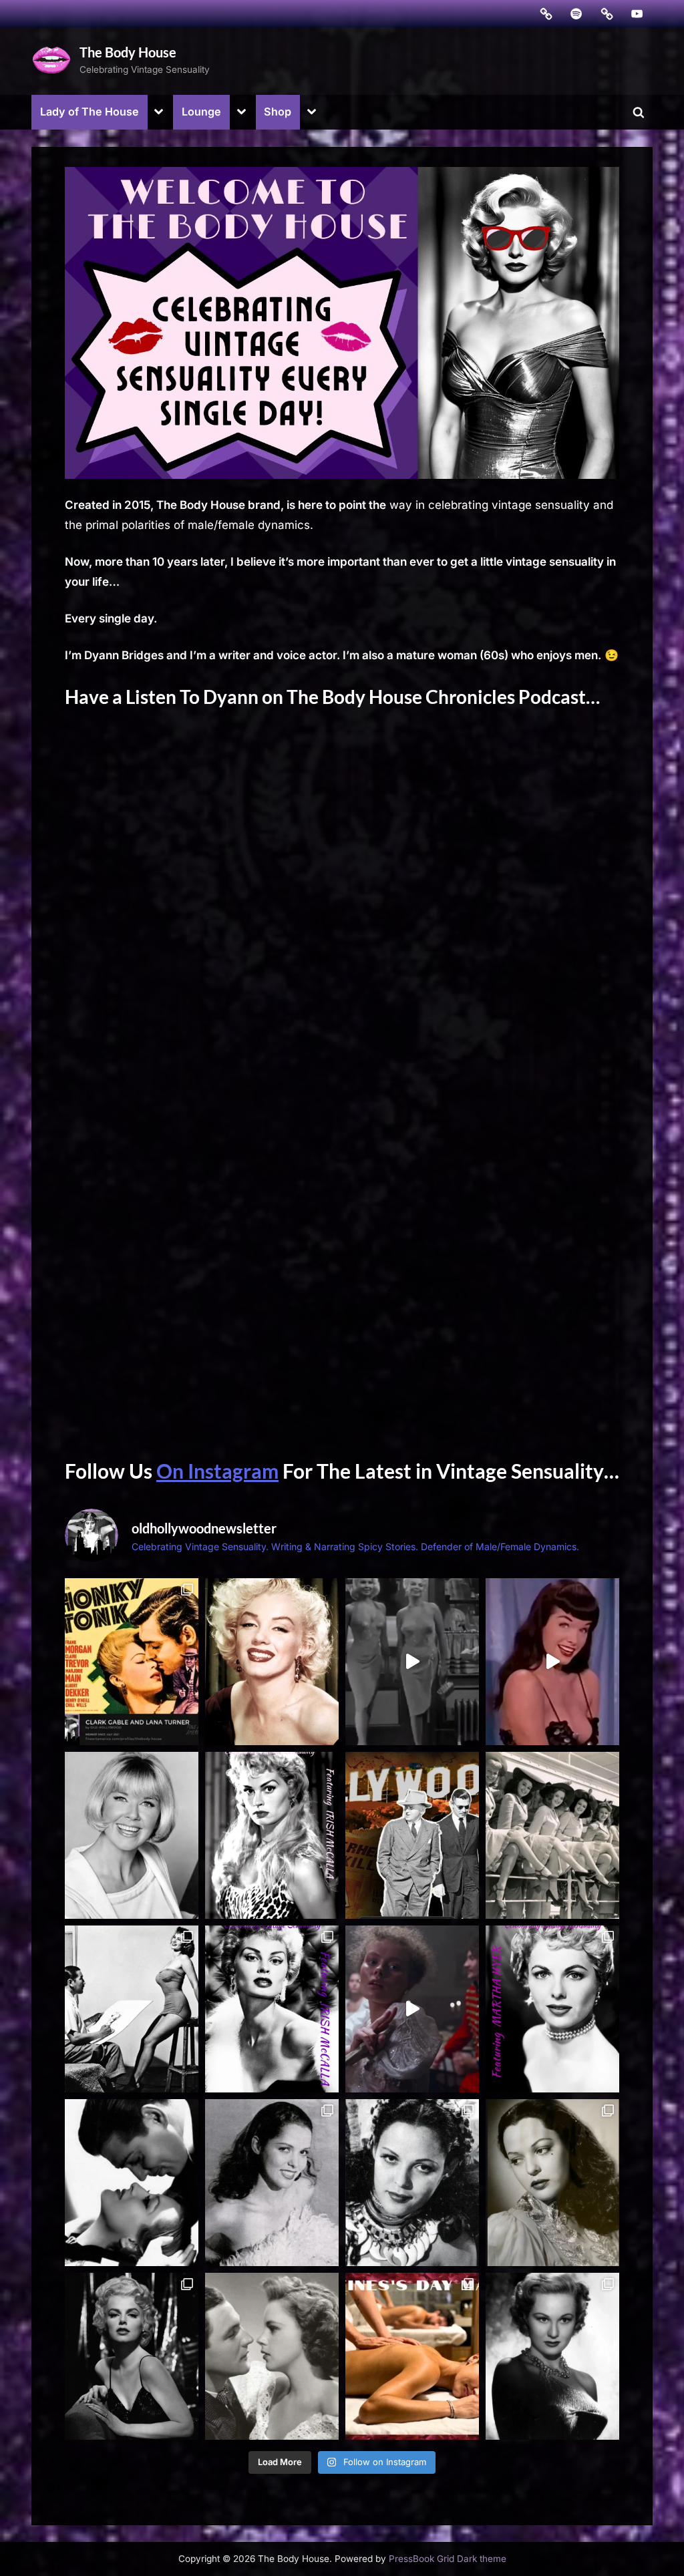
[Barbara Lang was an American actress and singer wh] (132, 2356)
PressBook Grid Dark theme (448, 2559)
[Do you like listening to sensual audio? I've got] (132, 2183)
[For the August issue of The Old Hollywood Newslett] (272, 1662)
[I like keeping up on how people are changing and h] (272, 2356)
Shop (278, 112)
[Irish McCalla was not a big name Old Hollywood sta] (132, 2009)
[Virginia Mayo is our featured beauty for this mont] (552, 2356)
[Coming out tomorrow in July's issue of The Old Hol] (132, 1835)
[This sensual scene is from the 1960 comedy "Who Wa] (412, 1662)
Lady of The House (90, 112)
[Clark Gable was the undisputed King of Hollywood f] (132, 1662)
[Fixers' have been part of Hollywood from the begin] (412, 1835)
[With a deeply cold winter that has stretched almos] (272, 2183)
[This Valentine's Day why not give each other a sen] (412, 2356)
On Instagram (217, 1471)
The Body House (128, 52)
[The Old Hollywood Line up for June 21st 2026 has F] (552, 1835)
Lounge (201, 112)
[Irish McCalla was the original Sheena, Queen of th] (272, 1835)
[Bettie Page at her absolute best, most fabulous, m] (552, 1662)
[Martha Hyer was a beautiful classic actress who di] (552, 2009)
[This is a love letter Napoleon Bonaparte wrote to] (412, 2009)
